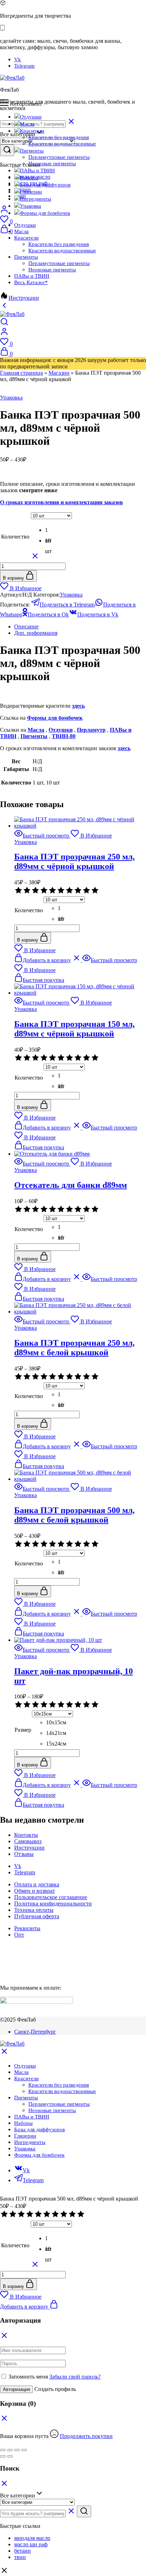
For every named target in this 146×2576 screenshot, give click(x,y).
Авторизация (16, 2389)
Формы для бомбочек (45, 213)
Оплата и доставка (37, 1884)
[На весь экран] (10, 2450)
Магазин (59, 373)
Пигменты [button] (32, 151)
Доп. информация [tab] (36, 633)
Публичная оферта (37, 1916)
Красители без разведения (59, 137)
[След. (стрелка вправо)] (10, 2456)
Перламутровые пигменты (59, 157)
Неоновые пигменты (52, 163)
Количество (15, 537)
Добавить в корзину (25, 2307)
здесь (78, 706)
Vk (18, 59)
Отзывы (24, 1854)
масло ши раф (31, 2544)
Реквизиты (27, 1928)
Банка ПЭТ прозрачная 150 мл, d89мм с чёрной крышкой (74, 1029)
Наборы (29, 178)
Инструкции (24, 298)
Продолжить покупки (86, 2436)
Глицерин (31, 192)
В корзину (14, 578)
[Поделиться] (17, 2450)
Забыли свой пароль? (75, 2377)
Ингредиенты (35, 199)
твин (20, 2557)
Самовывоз (28, 1841)
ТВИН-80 (64, 736)
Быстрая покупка (43, 980)
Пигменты (34, 736)
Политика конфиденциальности (53, 1904)
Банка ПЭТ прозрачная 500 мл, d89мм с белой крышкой (74, 1515)
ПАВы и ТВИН (37, 171)
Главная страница (21, 373)
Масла (27, 124)
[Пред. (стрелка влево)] (3, 2456)
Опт (19, 1935)
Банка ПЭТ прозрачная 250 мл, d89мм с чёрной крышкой (74, 861)
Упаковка (30, 206)
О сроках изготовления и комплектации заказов (61, 502)
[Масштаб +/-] (3, 2450)
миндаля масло (32, 2538)
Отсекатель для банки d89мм (71, 1185)
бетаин (23, 2551)
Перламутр (91, 730)
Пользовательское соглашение (51, 1897)
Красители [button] (32, 131)
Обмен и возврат (35, 1891)
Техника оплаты (34, 1910)
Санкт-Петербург (35, 2032)
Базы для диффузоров (45, 185)
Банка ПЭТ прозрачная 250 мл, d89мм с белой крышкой (74, 1348)
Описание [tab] (26, 626)
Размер (23, 1730)
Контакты (26, 1835)
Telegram (24, 66)
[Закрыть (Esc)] (24, 2450)
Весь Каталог (31, 282)
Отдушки (31, 117)
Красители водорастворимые (62, 144)
